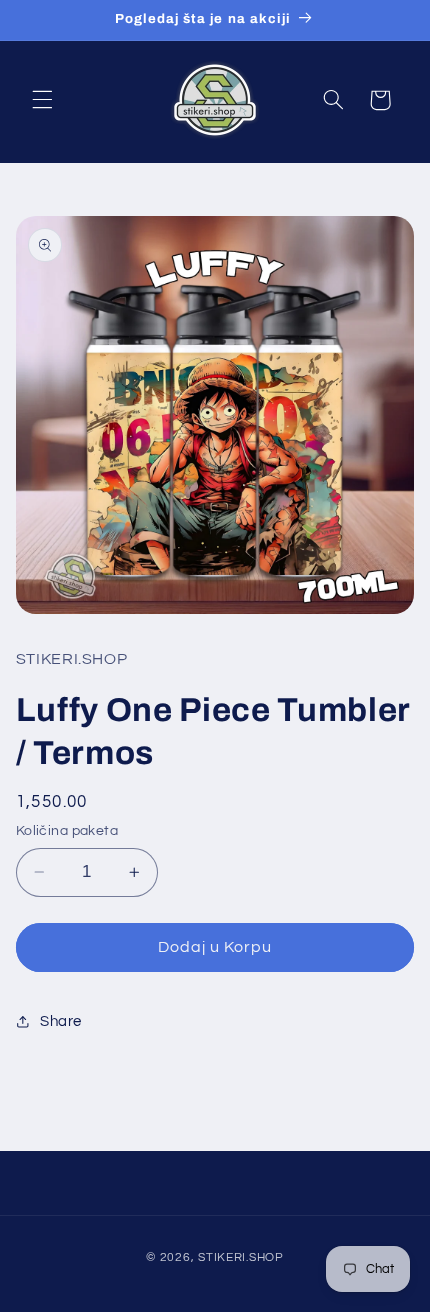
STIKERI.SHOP (241, 1257)
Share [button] (61, 1021)
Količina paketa (67, 831)
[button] (42, 100)
